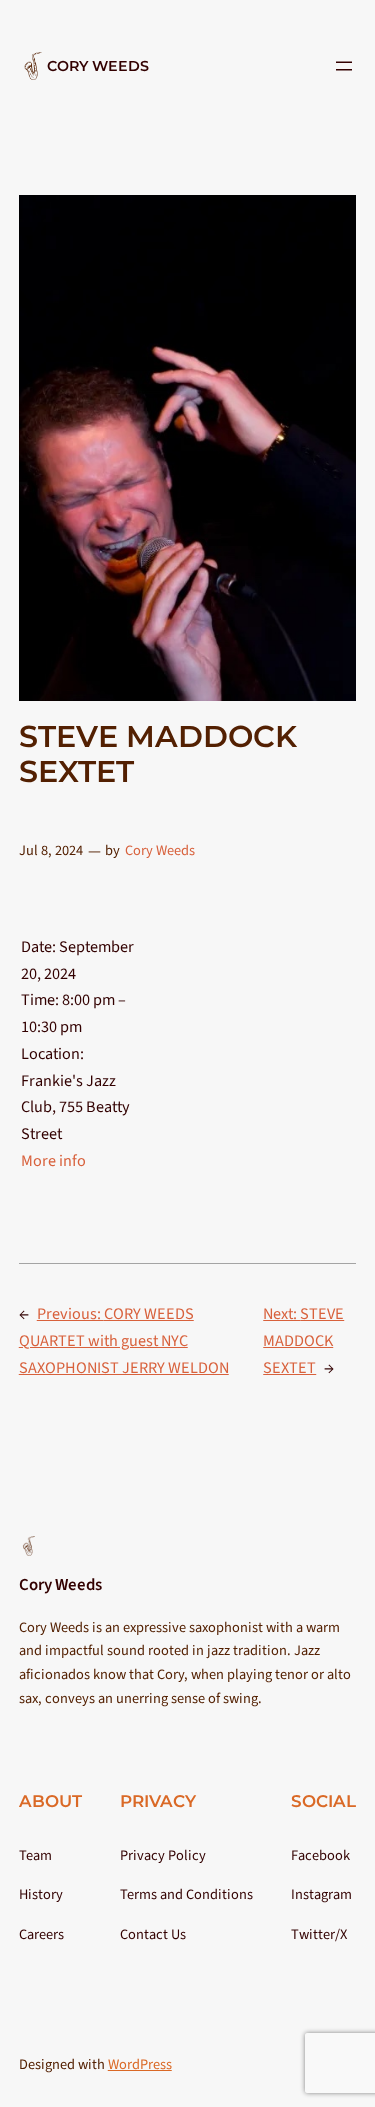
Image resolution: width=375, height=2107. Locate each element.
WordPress (140, 2064)
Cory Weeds (98, 66)
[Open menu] (344, 66)
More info (53, 1160)
